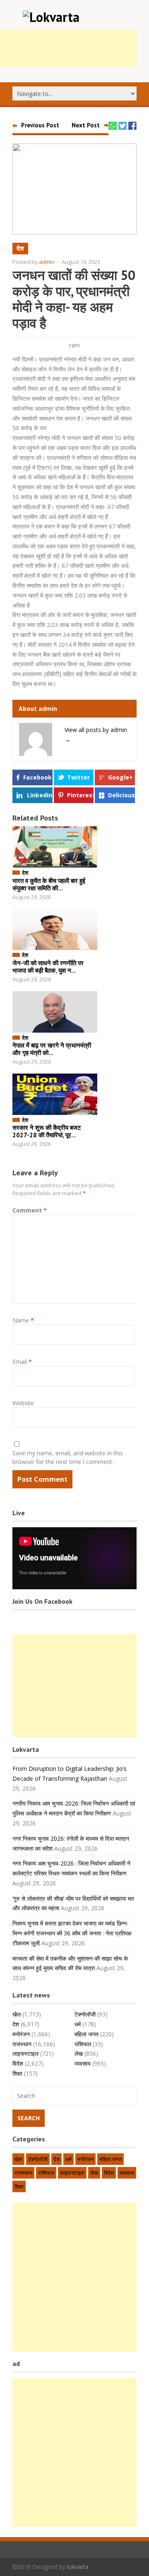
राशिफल (83, 2044)
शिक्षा (17, 2073)
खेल (17, 2014)
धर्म (78, 2024)
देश (20, 248)
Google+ (120, 777)
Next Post (86, 125)
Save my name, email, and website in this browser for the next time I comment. (68, 1457)
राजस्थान (22, 2044)
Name (23, 1320)
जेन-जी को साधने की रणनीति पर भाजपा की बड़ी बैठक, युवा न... (48, 967)
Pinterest (80, 795)
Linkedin (40, 795)
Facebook (37, 777)
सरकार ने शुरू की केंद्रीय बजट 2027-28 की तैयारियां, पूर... (47, 1131)
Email (22, 1362)
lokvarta (78, 2567)
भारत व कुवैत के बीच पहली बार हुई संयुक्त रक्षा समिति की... (49, 884)
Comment (30, 1210)
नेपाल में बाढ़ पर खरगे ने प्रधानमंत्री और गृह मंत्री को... (52, 1049)
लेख (79, 2053)
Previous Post (40, 125)
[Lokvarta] (51, 17)
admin (47, 262)
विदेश (18, 2063)
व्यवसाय (83, 2063)
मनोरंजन (21, 2034)
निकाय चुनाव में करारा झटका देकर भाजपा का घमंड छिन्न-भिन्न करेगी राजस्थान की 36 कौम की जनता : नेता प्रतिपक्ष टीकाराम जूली (72, 1933)
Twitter (78, 777)
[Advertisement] (74, 1686)
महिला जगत (87, 2034)
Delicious (121, 795)
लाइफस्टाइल (25, 2053)
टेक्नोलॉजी (85, 2014)
